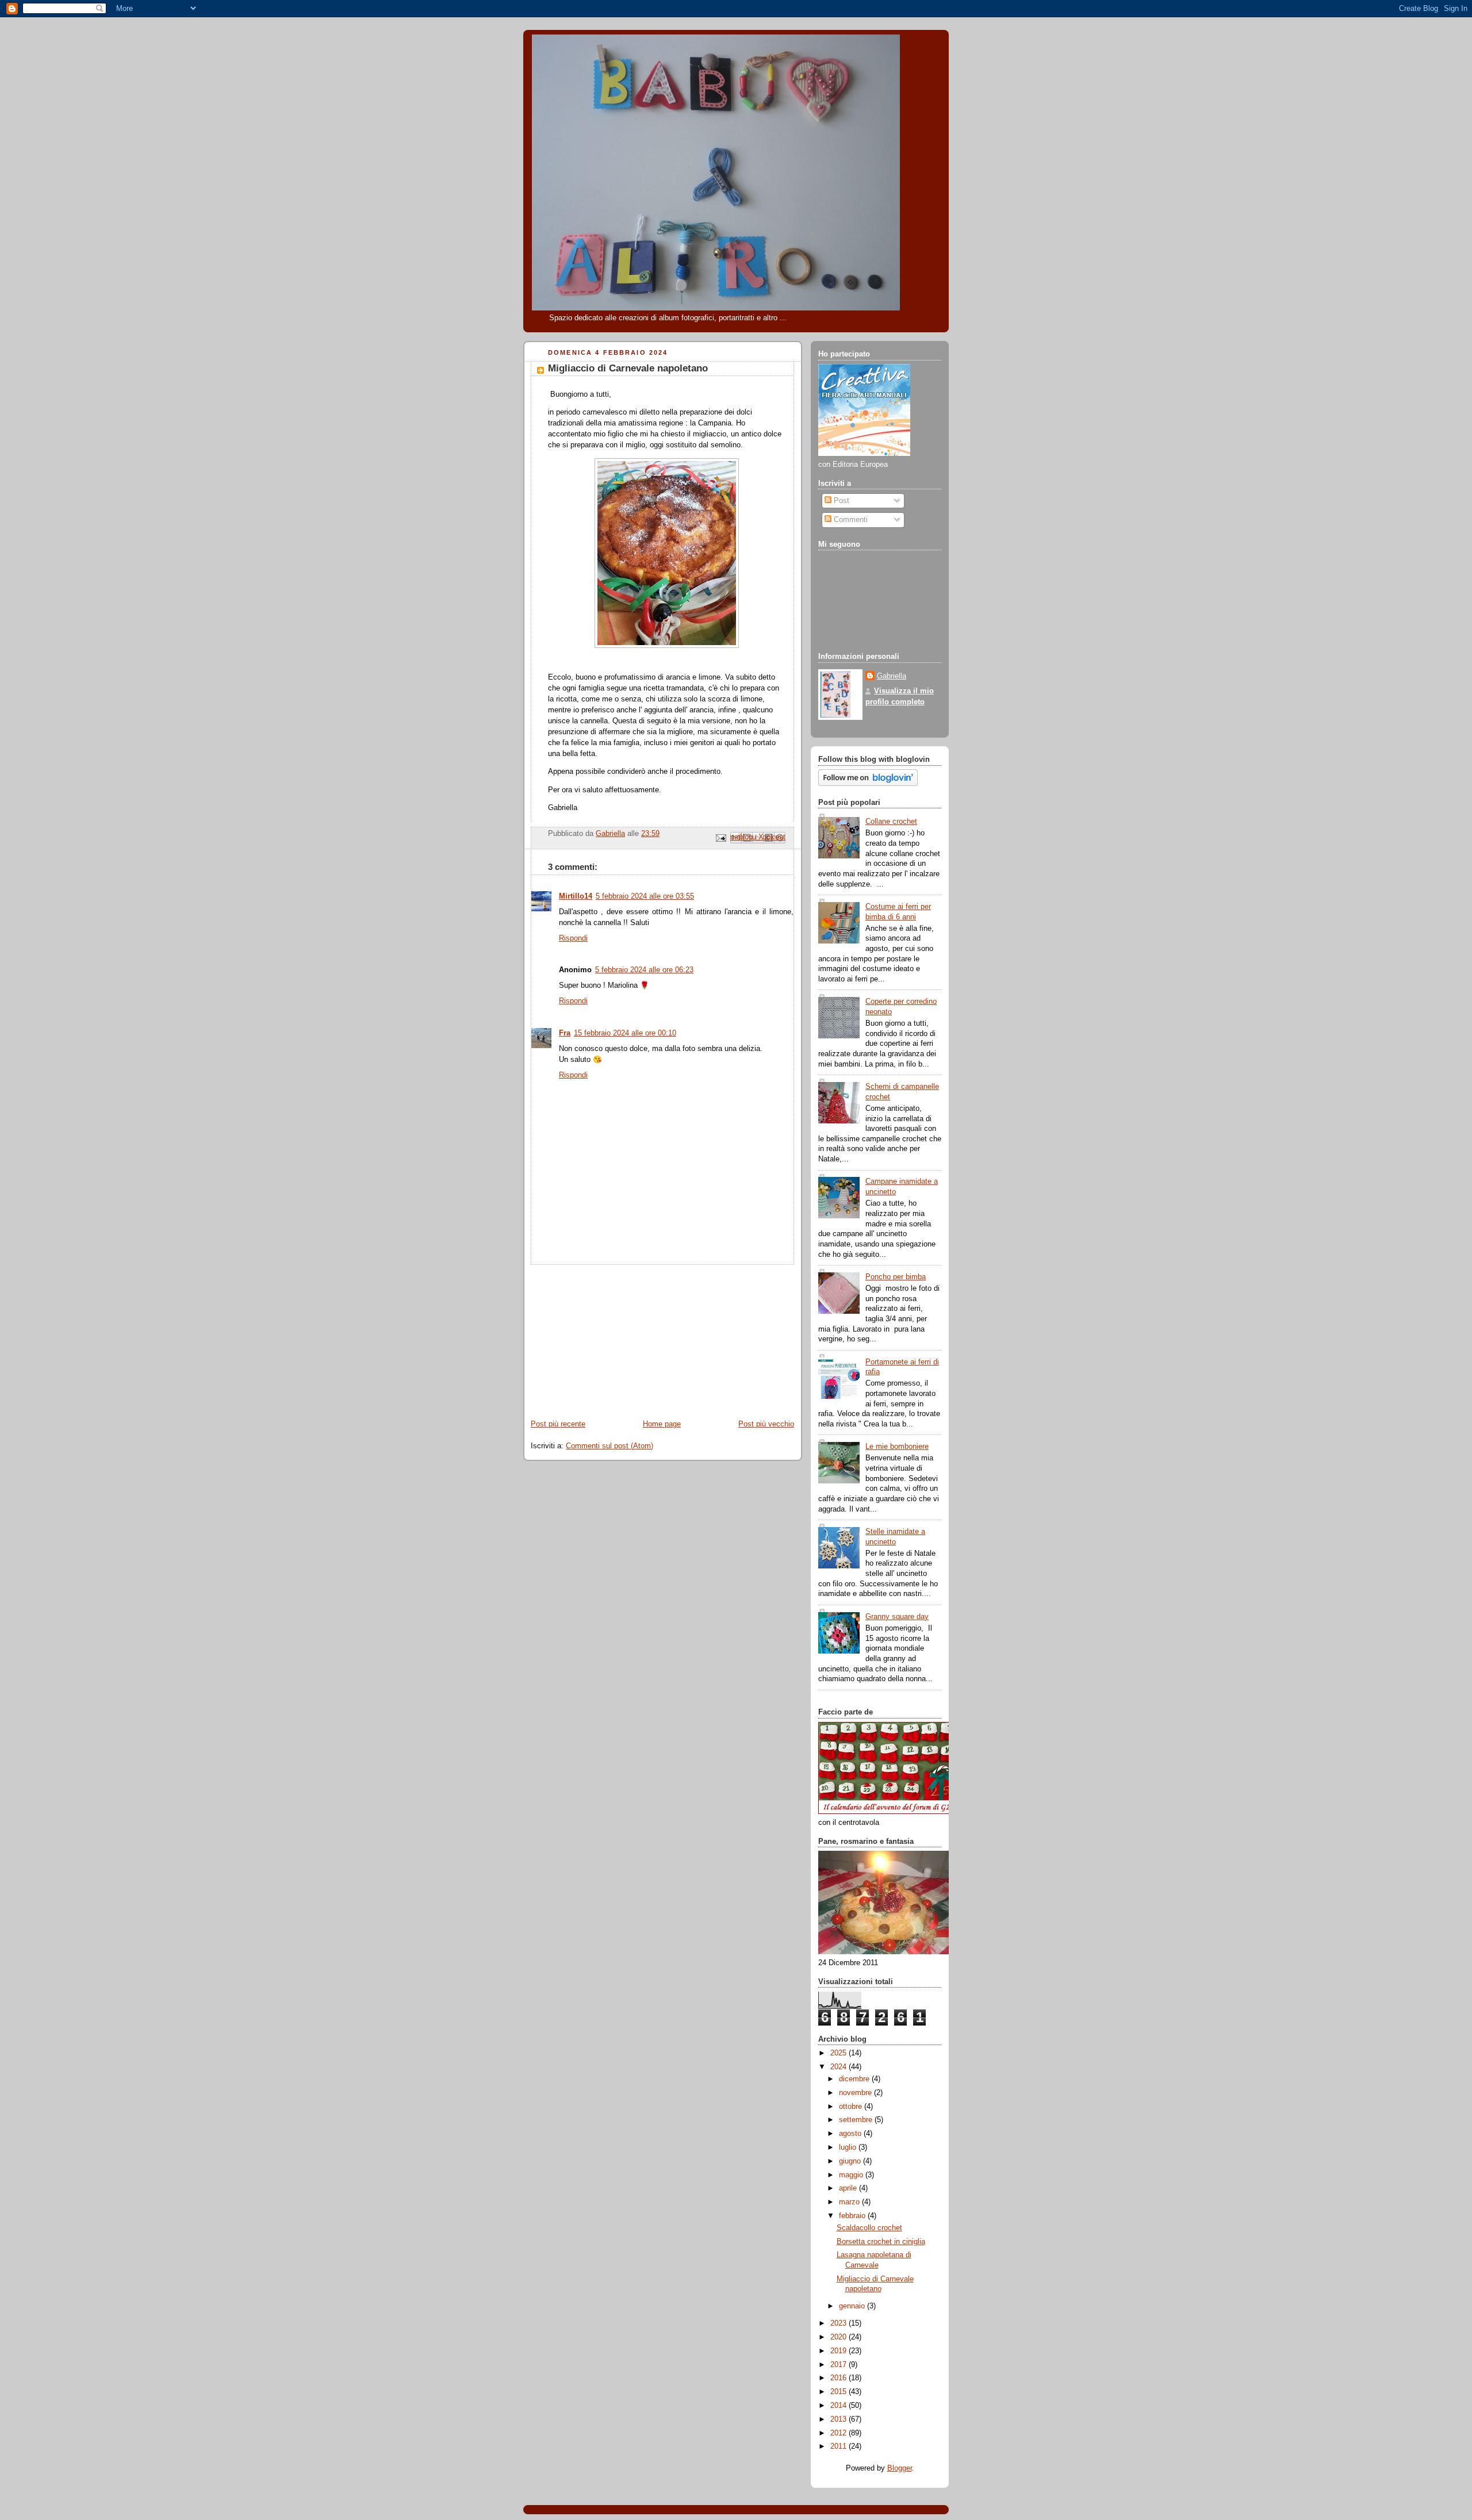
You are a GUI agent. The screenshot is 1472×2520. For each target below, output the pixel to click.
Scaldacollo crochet (869, 2228)
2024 (839, 2067)
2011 (839, 2446)
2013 (839, 2419)
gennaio (853, 2306)
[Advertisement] (609, 1337)
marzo (850, 2202)
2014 (839, 2406)
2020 (839, 2337)
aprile (849, 2188)
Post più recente (558, 1424)
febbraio (853, 2216)
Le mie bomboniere (897, 1447)
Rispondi (573, 938)
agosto (851, 2134)
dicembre (855, 2079)
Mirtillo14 (576, 896)
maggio (852, 2175)
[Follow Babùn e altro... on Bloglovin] (868, 784)
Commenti (850, 520)
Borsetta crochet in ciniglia (881, 2242)
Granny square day (897, 1617)
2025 (839, 2053)
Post (840, 501)
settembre (857, 2120)
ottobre (852, 2107)
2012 (839, 2433)
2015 (839, 2392)
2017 (839, 2365)
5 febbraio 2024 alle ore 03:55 (645, 896)
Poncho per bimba (896, 1277)
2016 (839, 2378)
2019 (839, 2351)
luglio (849, 2147)
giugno (851, 2161)
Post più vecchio (766, 1424)
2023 (839, 2323)
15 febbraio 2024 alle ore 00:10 (625, 1033)
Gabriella (892, 676)
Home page (662, 1424)
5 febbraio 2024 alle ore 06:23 (644, 970)
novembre (856, 2093)
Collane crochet (891, 822)
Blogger (900, 2468)
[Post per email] (720, 838)
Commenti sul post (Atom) (609, 1446)
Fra (565, 1033)
